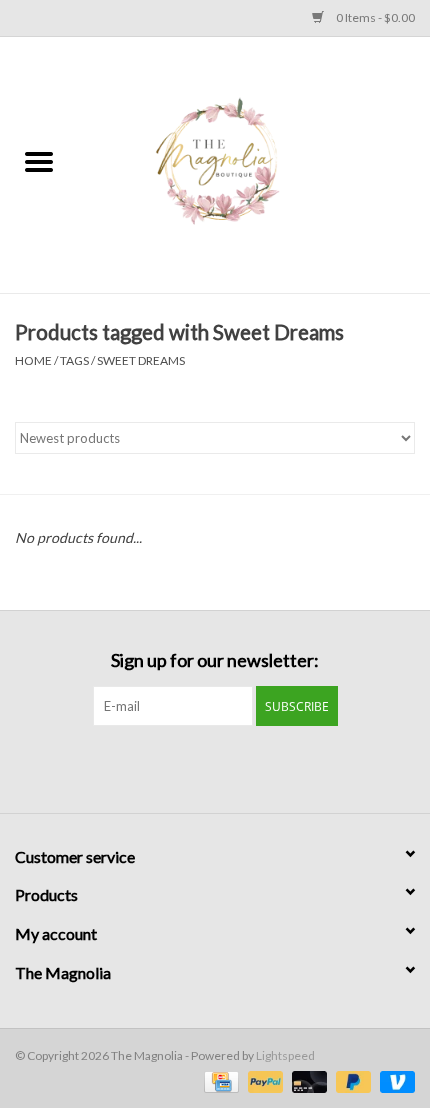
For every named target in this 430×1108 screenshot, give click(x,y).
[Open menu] (39, 161)
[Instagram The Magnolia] (233, 767)
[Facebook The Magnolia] (198, 767)
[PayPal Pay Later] (351, 1080)
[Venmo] (394, 1080)
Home (33, 360)
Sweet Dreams (141, 360)
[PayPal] (263, 1080)
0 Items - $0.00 (374, 17)
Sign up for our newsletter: (215, 660)
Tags (74, 360)
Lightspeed (285, 1055)
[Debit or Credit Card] (307, 1080)
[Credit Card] (218, 1080)
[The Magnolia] (254, 163)
